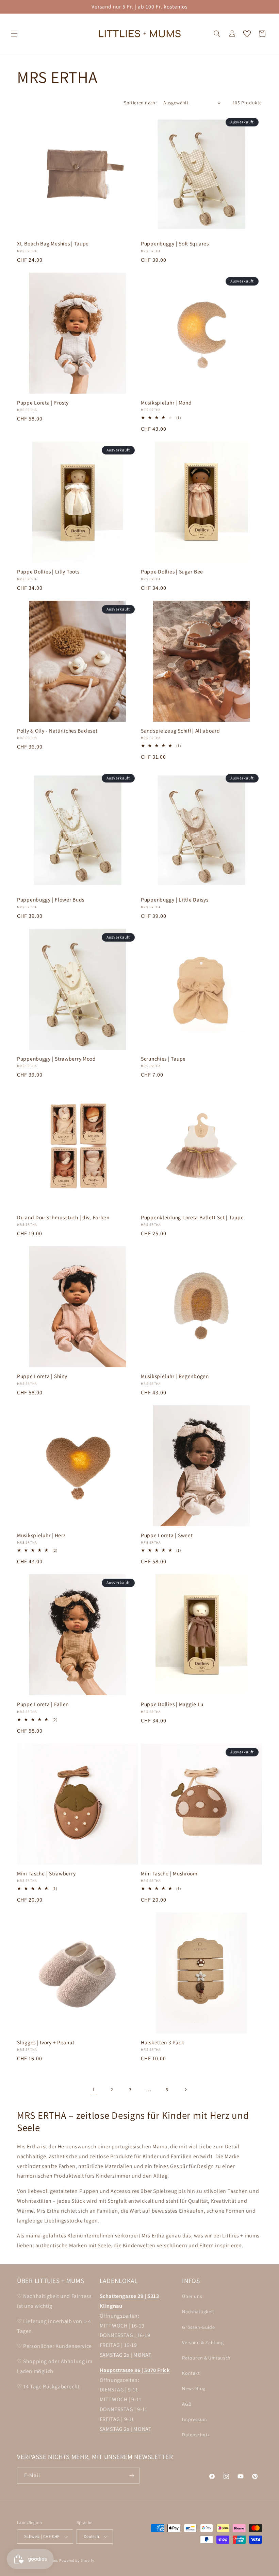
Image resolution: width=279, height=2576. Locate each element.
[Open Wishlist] (247, 34)
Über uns (192, 2296)
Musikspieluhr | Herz (41, 1535)
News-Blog (194, 2388)
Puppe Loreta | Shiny (42, 1376)
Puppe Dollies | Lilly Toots (48, 572)
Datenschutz (196, 2435)
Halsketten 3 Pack (162, 2042)
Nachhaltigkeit (198, 2312)
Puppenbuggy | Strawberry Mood (56, 1059)
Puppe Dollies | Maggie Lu (172, 1704)
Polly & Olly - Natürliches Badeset (57, 731)
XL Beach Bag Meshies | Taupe (53, 244)
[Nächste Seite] (185, 2090)
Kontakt (191, 2373)
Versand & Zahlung (203, 2342)
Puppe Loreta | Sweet (167, 1535)
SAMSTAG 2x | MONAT (126, 2355)
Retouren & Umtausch (206, 2358)
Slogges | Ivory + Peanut (46, 2042)
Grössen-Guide (198, 2327)
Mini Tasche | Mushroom (169, 1874)
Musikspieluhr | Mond (166, 403)
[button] (14, 34)
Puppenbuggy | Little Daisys (175, 900)
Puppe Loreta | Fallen (43, 1704)
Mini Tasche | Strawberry (46, 1874)
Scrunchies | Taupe (163, 1059)
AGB (187, 2404)
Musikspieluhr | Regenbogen (175, 1376)
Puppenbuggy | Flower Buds (51, 900)
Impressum (194, 2419)
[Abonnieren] (132, 2476)
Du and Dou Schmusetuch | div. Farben (63, 1217)
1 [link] (94, 2089)
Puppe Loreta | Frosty (43, 403)
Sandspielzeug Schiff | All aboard (180, 731)
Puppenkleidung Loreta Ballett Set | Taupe (192, 1217)
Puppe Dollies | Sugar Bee (172, 572)
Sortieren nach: (140, 103)
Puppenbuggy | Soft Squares (175, 244)
